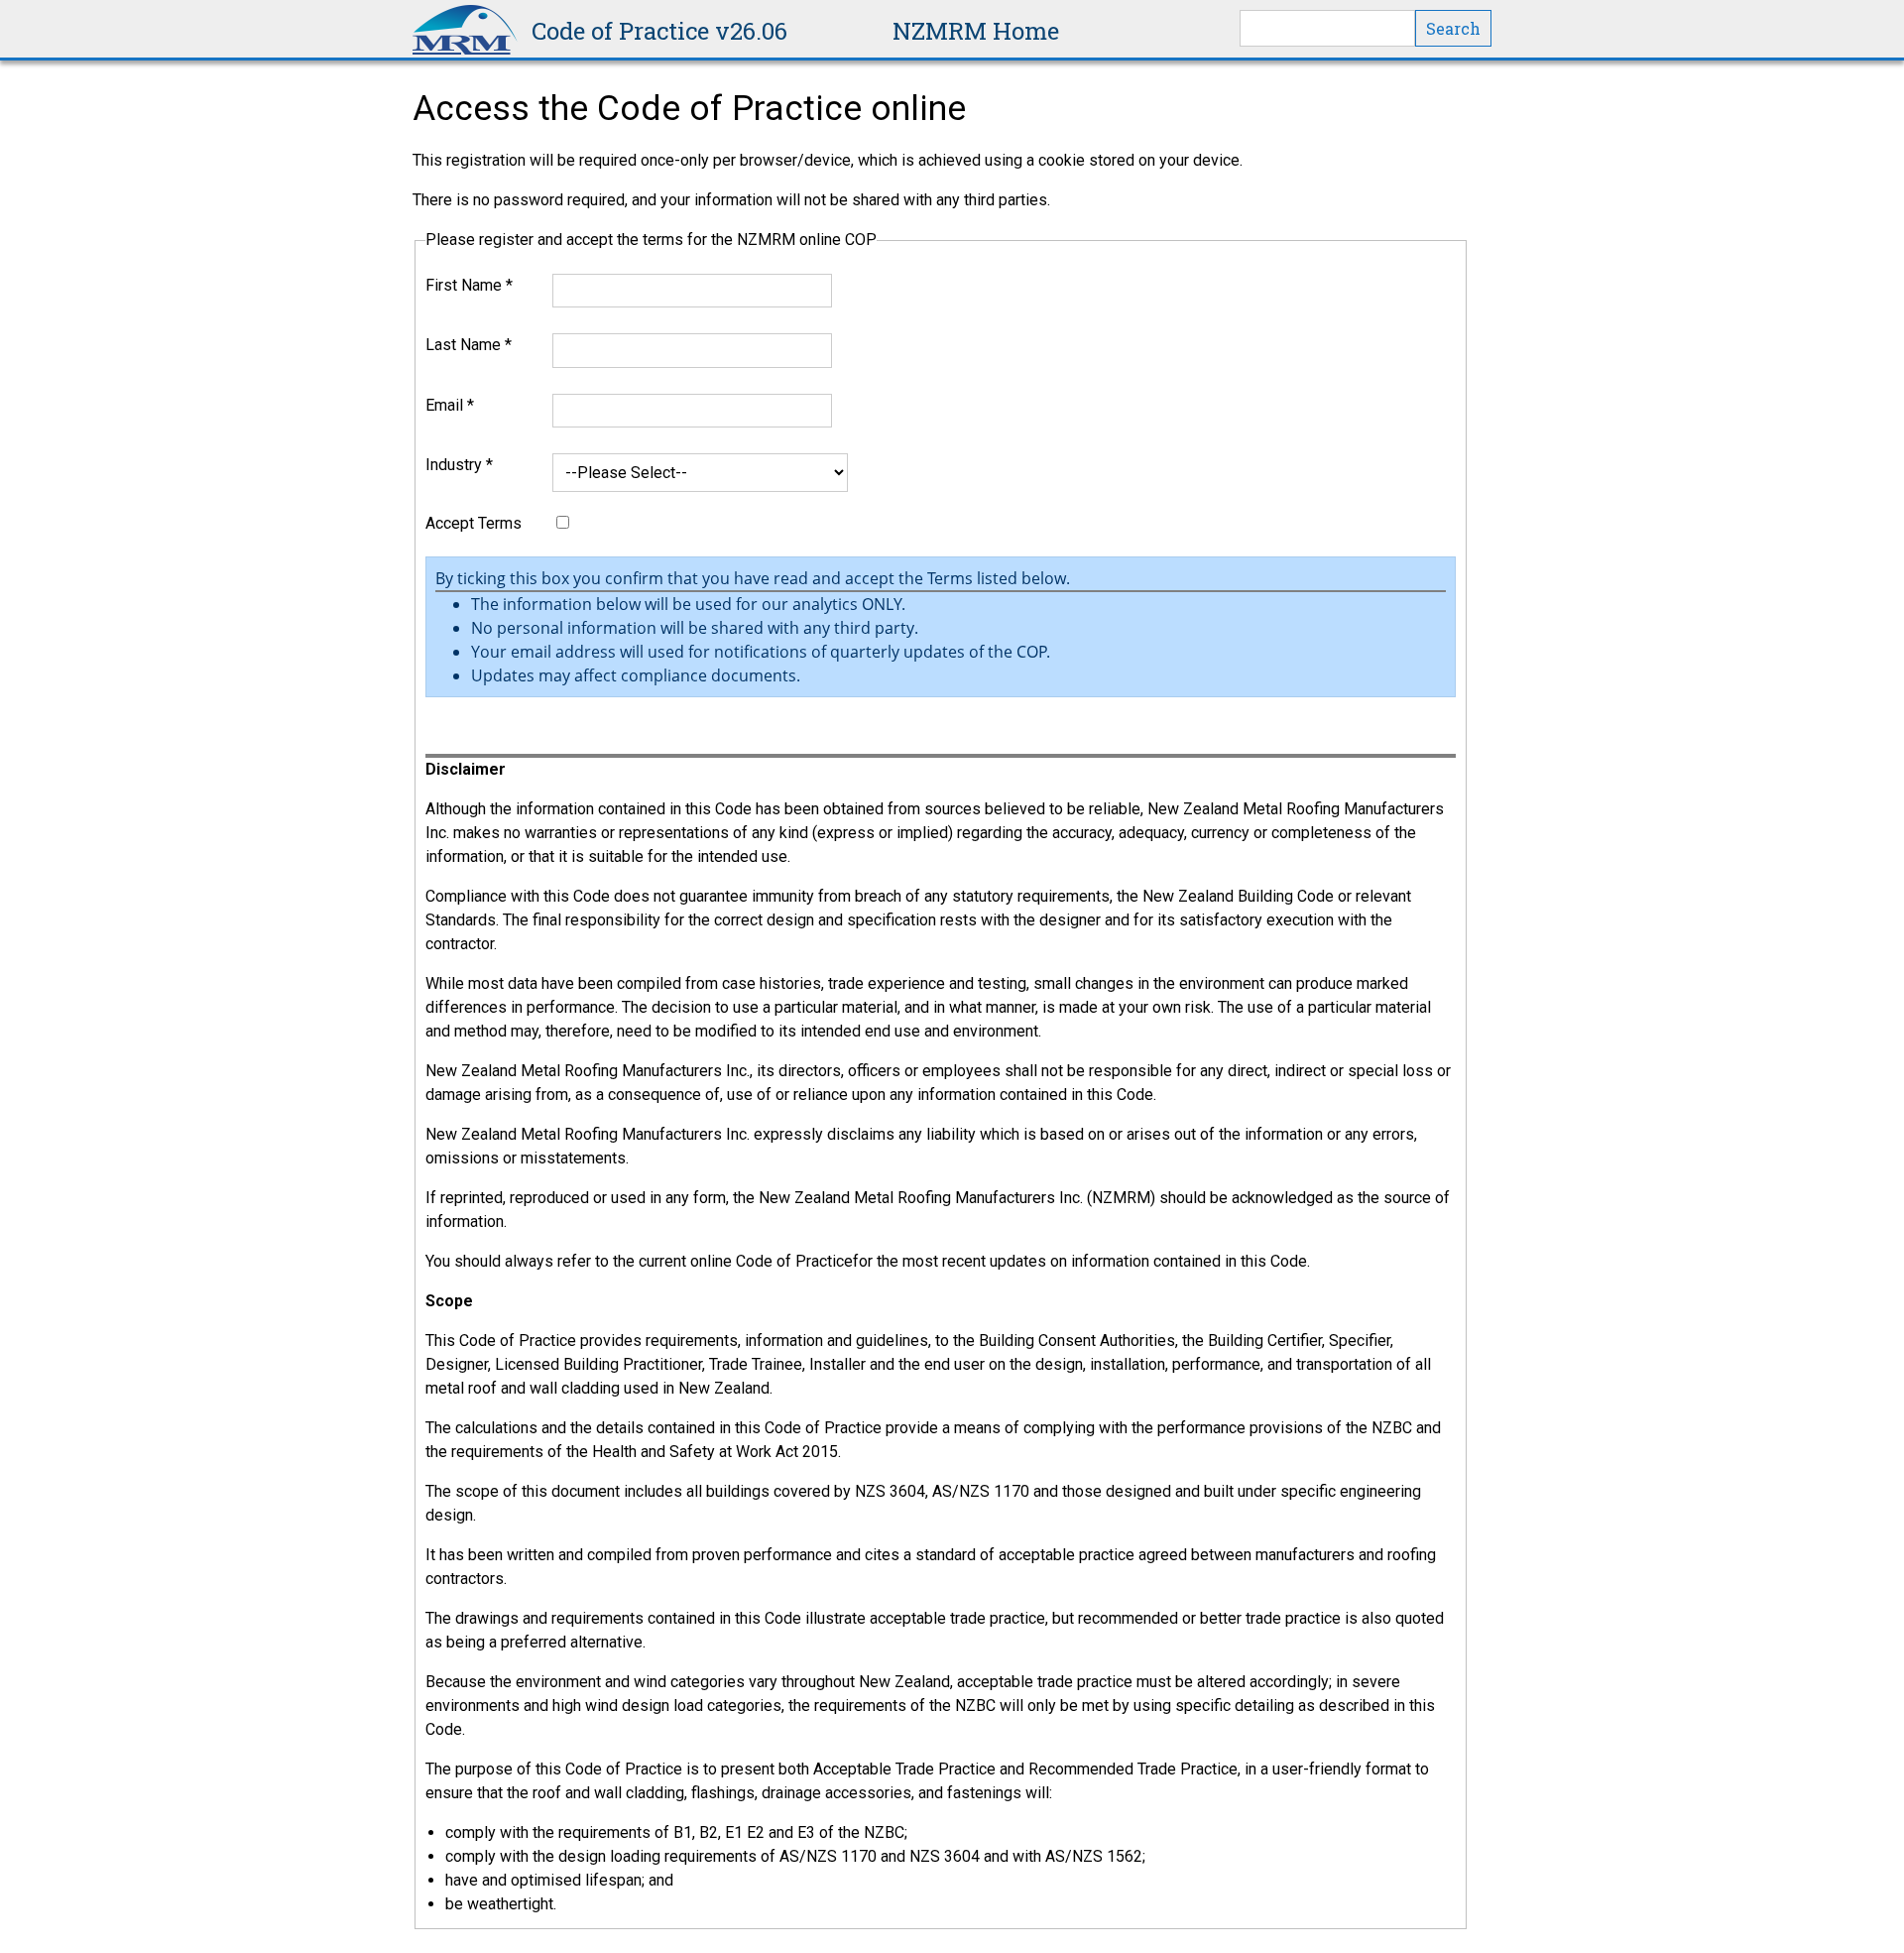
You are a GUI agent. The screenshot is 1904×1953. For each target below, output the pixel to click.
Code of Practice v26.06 (659, 31)
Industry (459, 465)
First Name (469, 285)
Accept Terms (474, 523)
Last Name (469, 345)
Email (450, 405)
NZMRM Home (976, 31)
